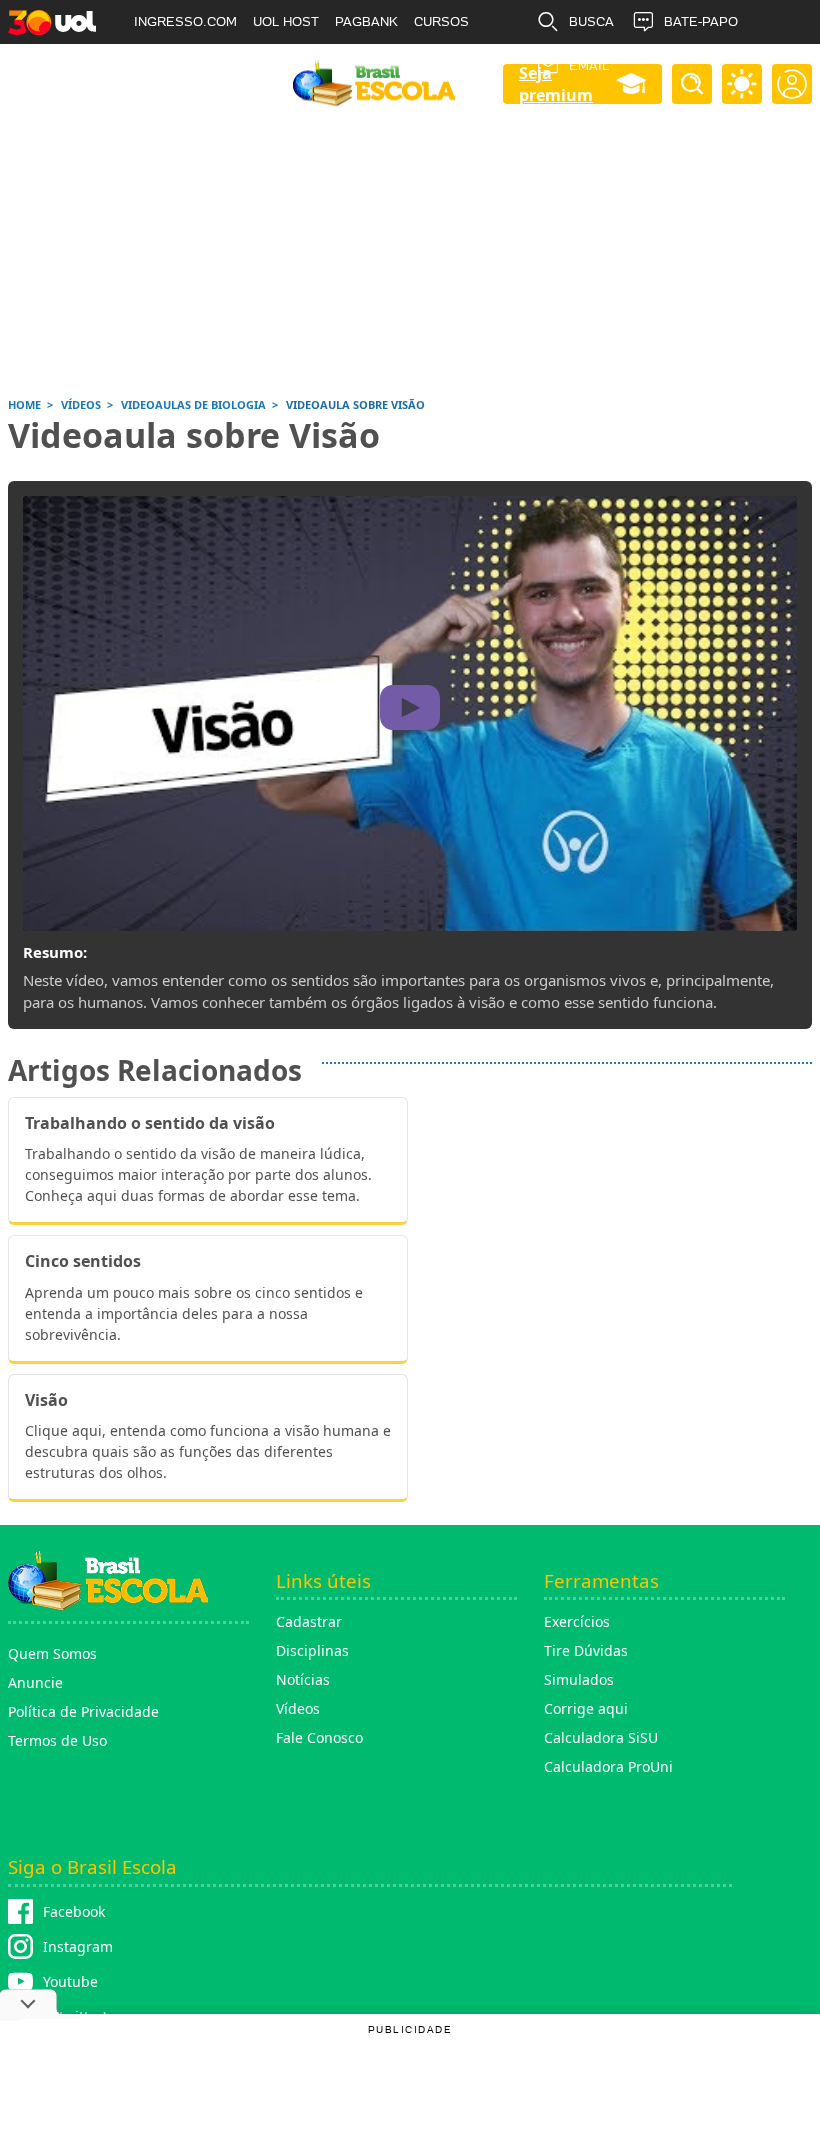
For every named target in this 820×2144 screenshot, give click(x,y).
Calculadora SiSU (601, 1737)
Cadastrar (309, 1621)
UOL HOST (286, 21)
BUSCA (591, 21)
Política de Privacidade (83, 1711)
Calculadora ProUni (608, 1766)
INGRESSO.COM (185, 21)
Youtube (70, 1981)
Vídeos (298, 1708)
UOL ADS (162, 65)
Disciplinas (312, 1650)
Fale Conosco (319, 1737)
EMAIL (589, 65)
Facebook (74, 1911)
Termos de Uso (57, 1740)
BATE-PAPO (701, 21)
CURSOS (441, 21)
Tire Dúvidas (586, 1650)
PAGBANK (366, 21)
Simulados (579, 1679)
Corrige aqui (586, 1708)
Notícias (303, 1679)
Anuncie (35, 1682)
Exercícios (577, 1621)
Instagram (78, 1946)
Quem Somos (52, 1653)
